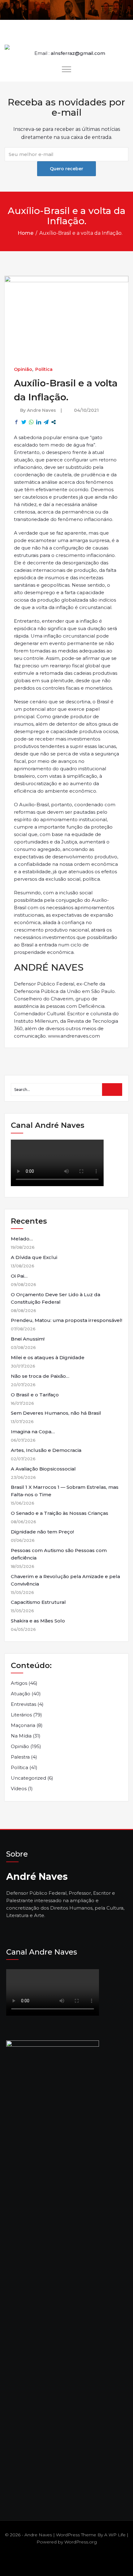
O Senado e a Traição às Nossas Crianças (60, 1513)
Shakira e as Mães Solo (38, 1621)
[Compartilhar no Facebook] (16, 422)
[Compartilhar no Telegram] (46, 422)
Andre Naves (41, 410)
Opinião (23, 369)
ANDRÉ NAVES (49, 967)
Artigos (19, 1683)
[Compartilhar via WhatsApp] (31, 422)
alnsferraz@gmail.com (78, 53)
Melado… (22, 1239)
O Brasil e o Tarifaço (35, 1395)
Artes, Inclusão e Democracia (46, 1450)
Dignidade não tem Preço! (42, 1532)
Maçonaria (23, 1725)
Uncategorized (28, 1778)
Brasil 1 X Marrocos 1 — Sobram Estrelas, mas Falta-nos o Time (65, 1491)
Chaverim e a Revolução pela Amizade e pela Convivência (65, 1580)
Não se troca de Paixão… (40, 1376)
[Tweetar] (24, 422)
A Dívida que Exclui (34, 1257)
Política (44, 369)
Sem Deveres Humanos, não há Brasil (56, 1413)
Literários (21, 1715)
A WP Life (115, 2535)
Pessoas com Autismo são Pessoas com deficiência (59, 1554)
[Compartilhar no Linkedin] (39, 422)
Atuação (21, 1694)
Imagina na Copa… (33, 1432)
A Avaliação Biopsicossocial (43, 1469)
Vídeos (19, 1789)
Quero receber (66, 169)
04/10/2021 (86, 410)
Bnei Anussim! (28, 1339)
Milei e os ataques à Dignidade (48, 1357)
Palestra (20, 1757)
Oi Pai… (19, 1276)
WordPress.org (81, 2542)
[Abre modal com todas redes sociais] (54, 422)
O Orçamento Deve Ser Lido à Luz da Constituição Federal (56, 1298)
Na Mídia (21, 1736)
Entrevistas (24, 1704)
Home (26, 233)
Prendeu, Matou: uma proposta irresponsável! (66, 1320)
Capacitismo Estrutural (38, 1602)
